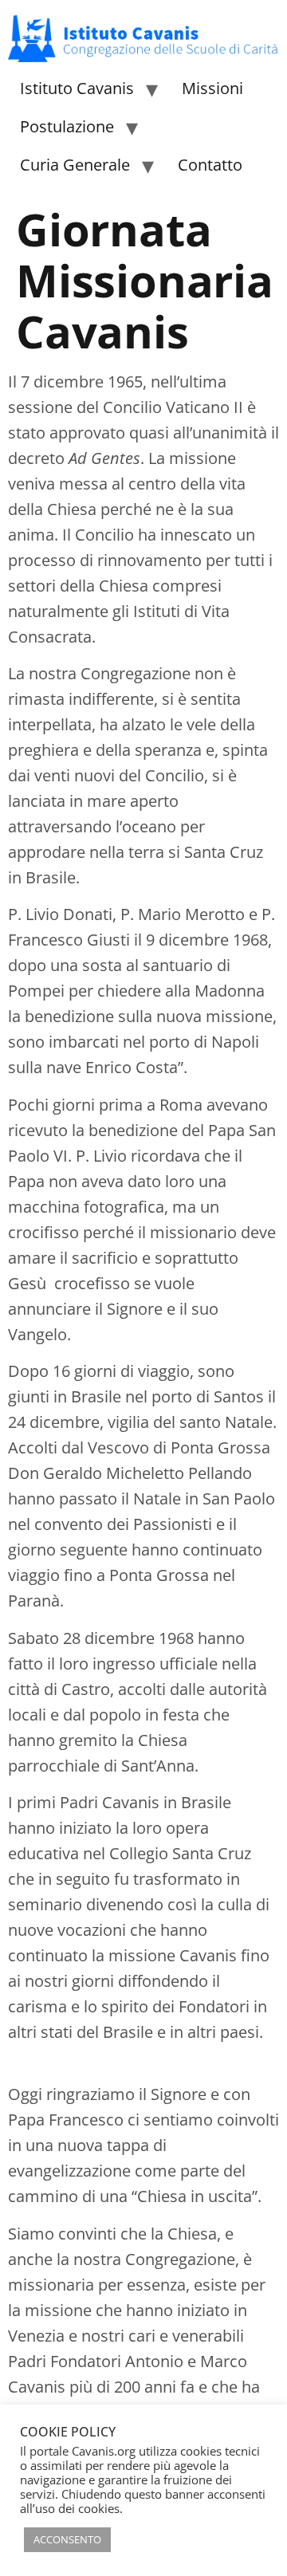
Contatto (210, 165)
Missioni (212, 88)
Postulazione (67, 126)
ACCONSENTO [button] (67, 2539)
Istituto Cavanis (77, 88)
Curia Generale (75, 165)
